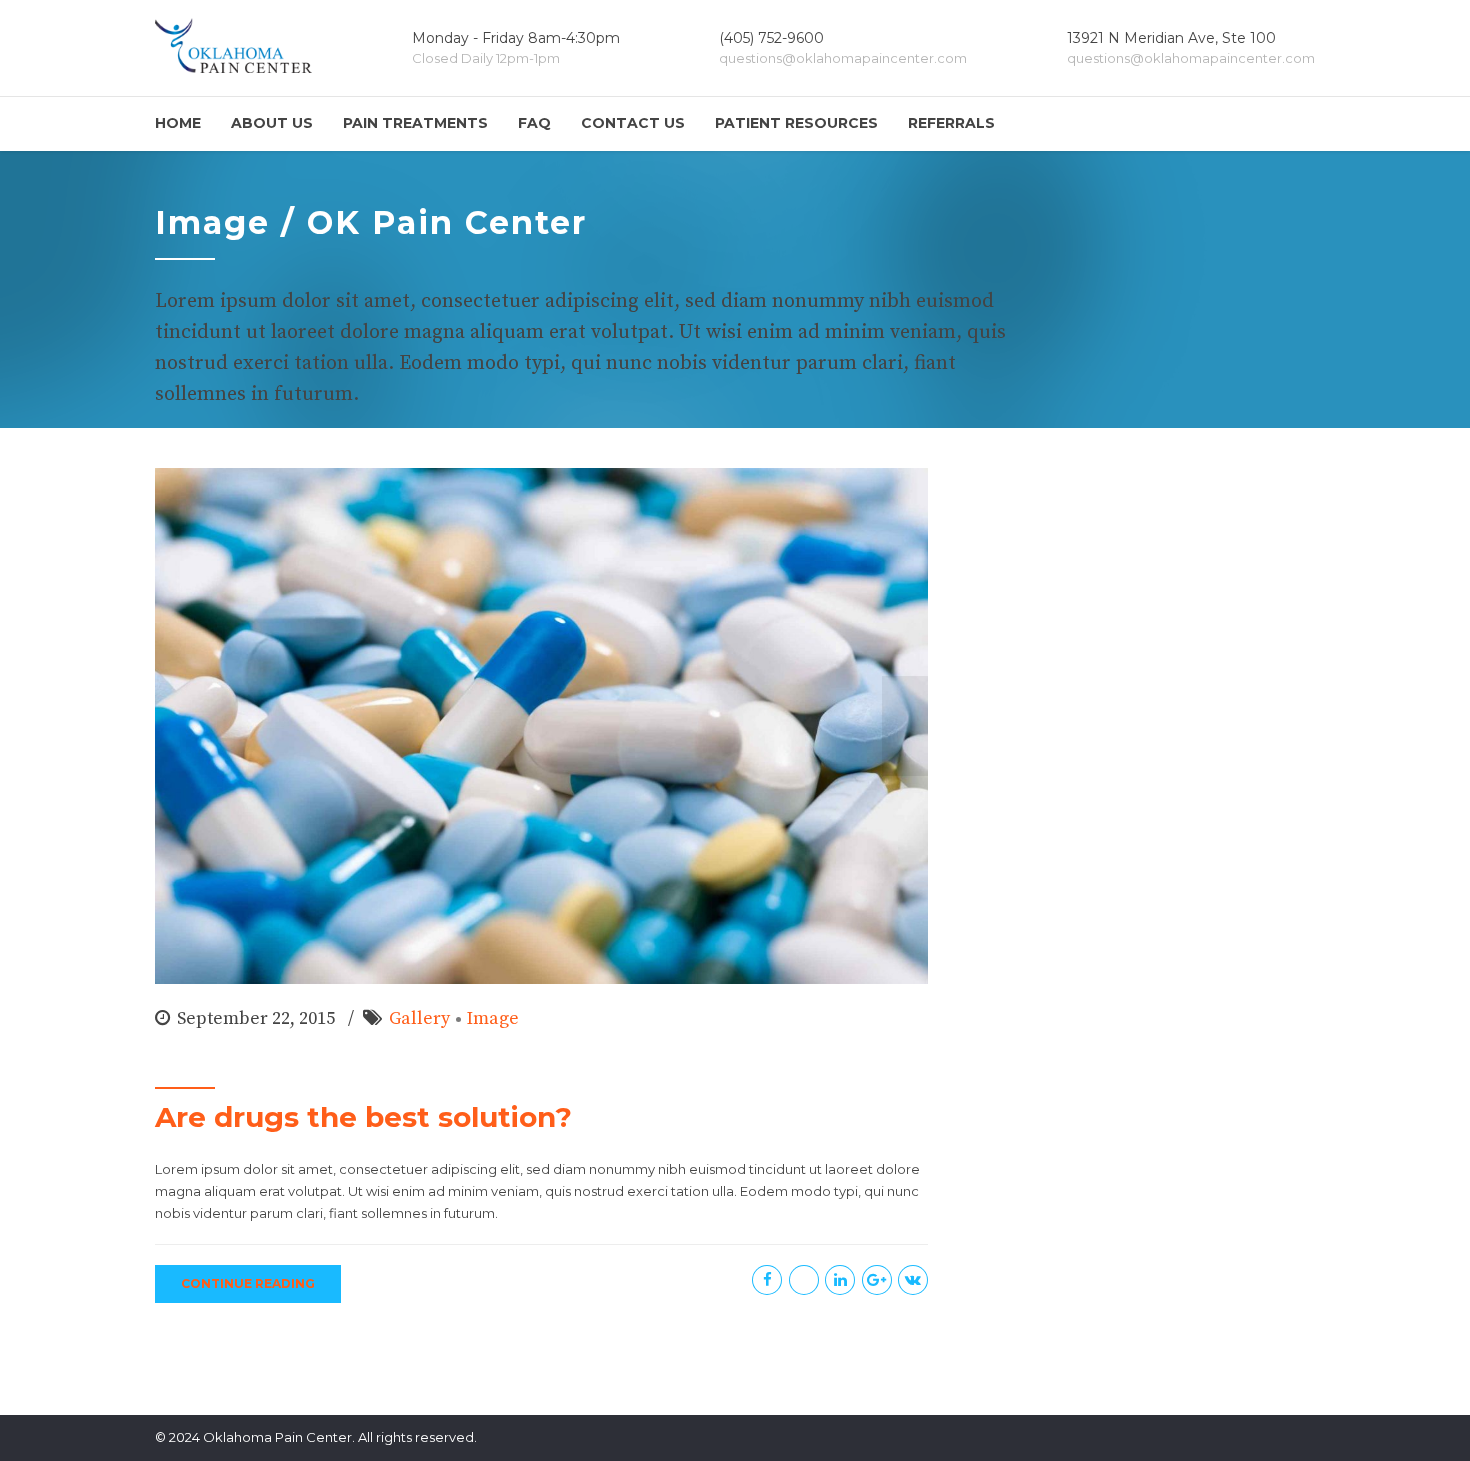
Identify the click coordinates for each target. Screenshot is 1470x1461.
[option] (542, 726)
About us (272, 123)
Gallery (419, 1018)
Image (493, 1018)
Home (178, 123)
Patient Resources (796, 123)
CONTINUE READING (248, 1283)
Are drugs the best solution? (363, 1117)
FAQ (534, 123)
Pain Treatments (415, 123)
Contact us (633, 123)
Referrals (951, 123)
